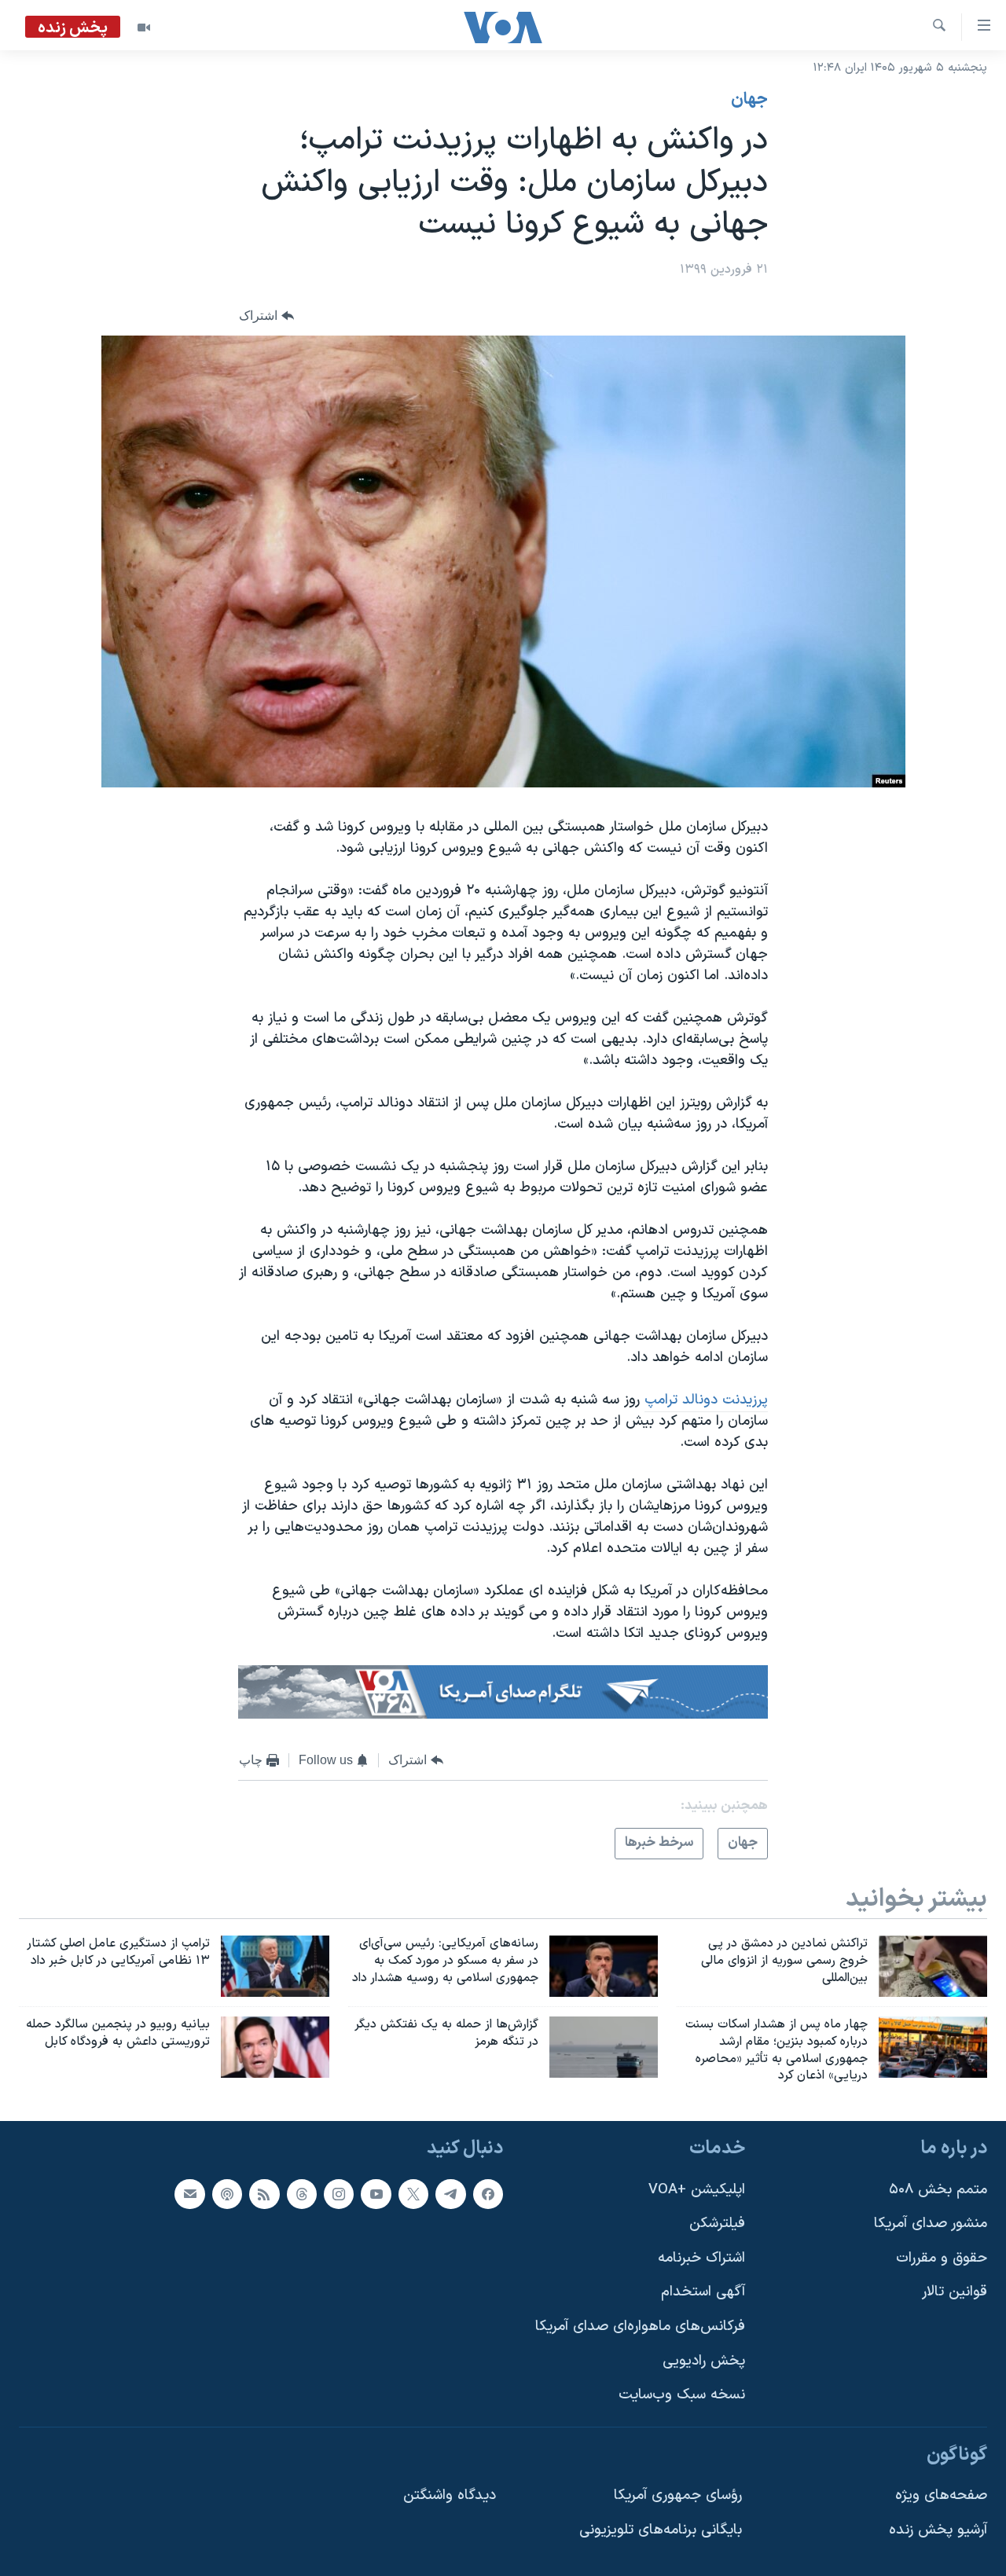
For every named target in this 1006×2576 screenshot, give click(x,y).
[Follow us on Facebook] (488, 2194)
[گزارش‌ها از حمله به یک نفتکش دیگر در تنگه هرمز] (604, 2047)
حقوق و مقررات (942, 2258)
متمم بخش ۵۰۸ (938, 2190)
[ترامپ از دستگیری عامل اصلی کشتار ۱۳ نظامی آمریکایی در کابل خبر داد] (275, 1966)
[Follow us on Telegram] (450, 2194)
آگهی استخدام (703, 2293)
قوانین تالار (955, 2293)
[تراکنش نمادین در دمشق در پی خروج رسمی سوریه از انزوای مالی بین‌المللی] (933, 1966)
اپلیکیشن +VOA (697, 2190)
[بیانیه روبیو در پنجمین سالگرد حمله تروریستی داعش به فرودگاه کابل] (275, 2047)
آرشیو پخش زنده (938, 2530)
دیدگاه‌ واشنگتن (450, 2496)
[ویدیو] (144, 28)
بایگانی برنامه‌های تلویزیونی (661, 2530)
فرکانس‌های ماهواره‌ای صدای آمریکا (640, 2326)
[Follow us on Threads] (302, 2194)
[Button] (266, 316)
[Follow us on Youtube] (376, 2194)
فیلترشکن (717, 2224)
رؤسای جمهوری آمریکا (678, 2496)
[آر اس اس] (264, 2194)
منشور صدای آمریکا (931, 2224)
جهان (749, 100)
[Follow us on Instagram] (339, 2194)
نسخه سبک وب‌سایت (682, 2396)
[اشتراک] (189, 2194)
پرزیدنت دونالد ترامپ (706, 1400)
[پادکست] (227, 2194)
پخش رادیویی (704, 2361)
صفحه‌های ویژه (941, 2496)
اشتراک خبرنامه (701, 2258)
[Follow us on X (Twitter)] (413, 2194)
